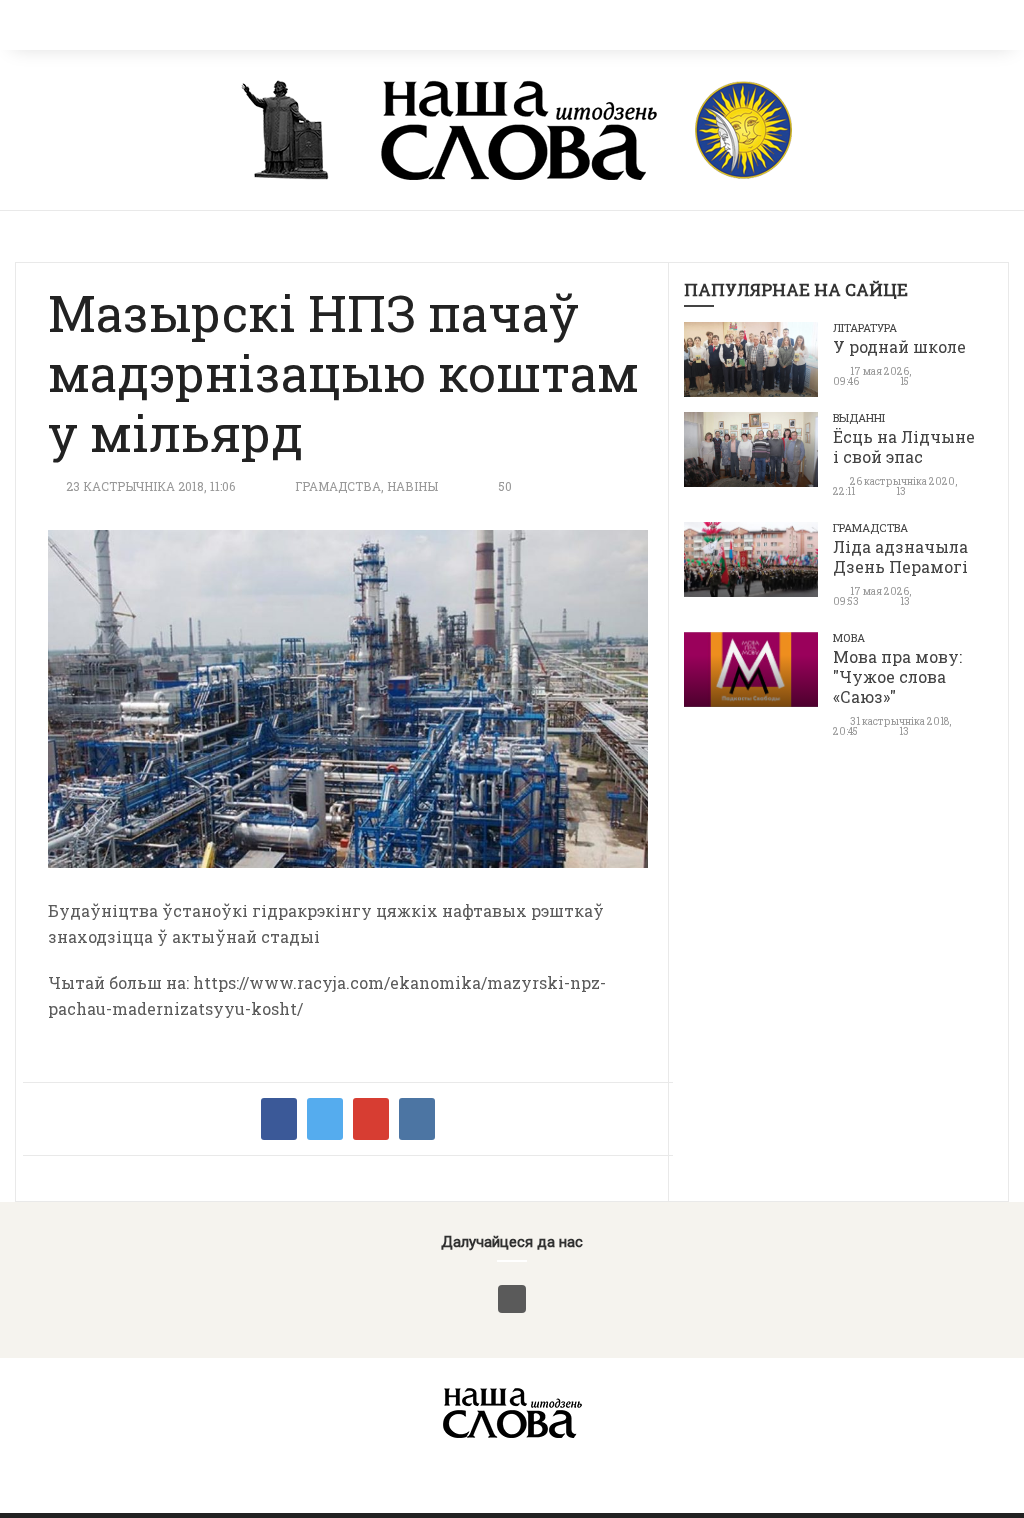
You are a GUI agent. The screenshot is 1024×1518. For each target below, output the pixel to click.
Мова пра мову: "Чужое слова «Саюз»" (897, 676)
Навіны (412, 486)
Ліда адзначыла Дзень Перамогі (900, 556)
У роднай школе (899, 346)
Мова (849, 637)
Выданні (859, 417)
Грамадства (338, 486)
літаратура (865, 327)
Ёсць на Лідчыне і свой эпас (904, 446)
